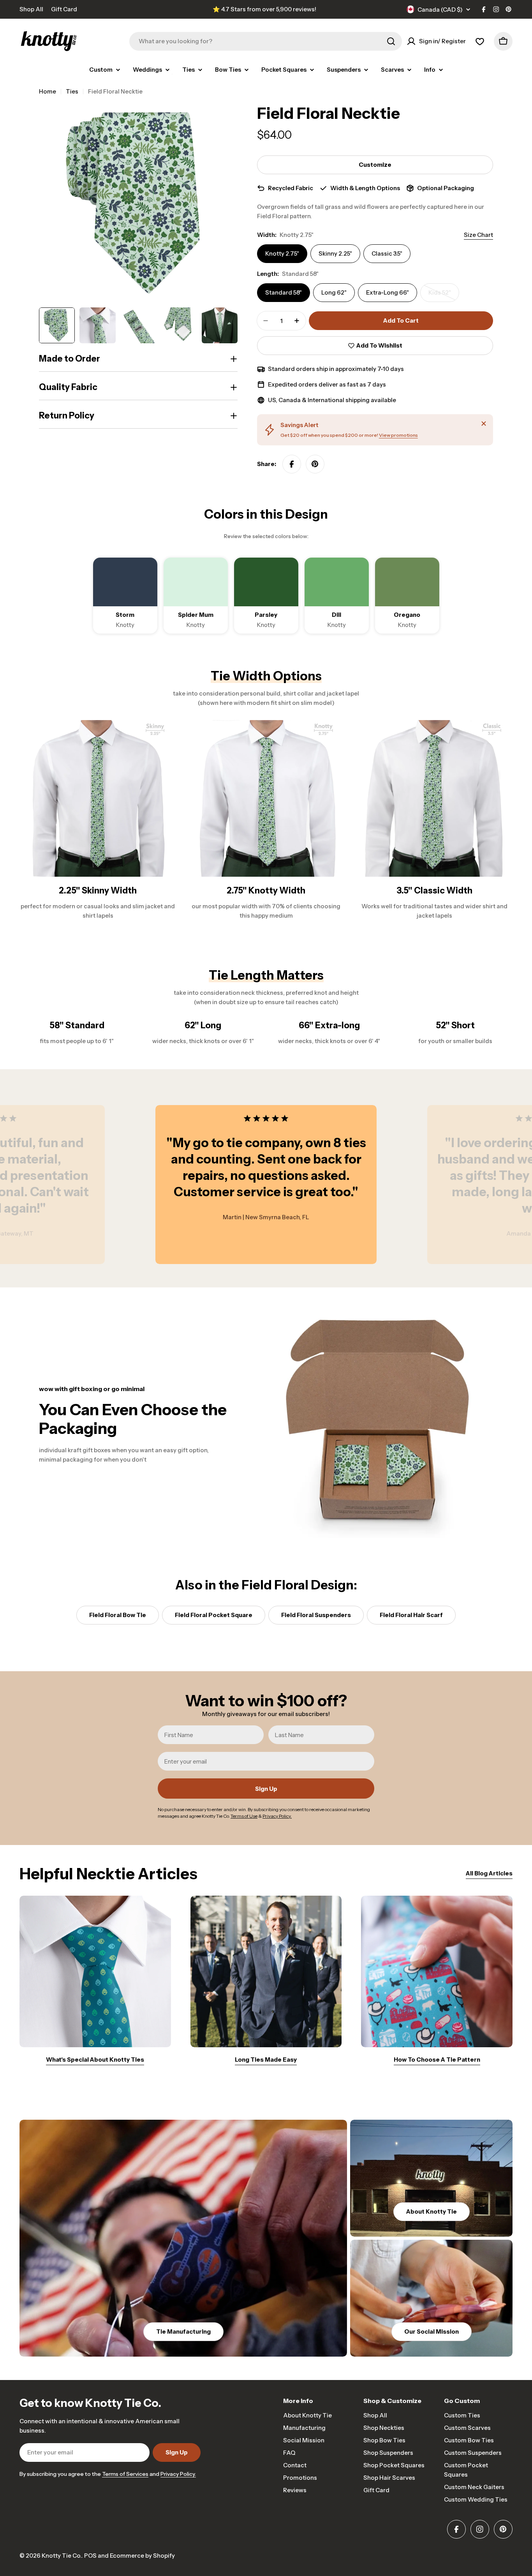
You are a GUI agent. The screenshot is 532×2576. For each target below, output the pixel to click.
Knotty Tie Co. (62, 2556)
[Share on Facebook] (292, 464)
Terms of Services (125, 2474)
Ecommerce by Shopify (142, 2556)
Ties (72, 91)
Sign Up (266, 1789)
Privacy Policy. (178, 2474)
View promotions (398, 435)
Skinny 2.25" (335, 253)
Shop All (31, 9)
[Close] (484, 424)
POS (90, 2556)
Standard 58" (284, 292)
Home (48, 91)
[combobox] (266, 41)
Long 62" (334, 292)
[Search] (391, 41)
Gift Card (64, 9)
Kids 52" (444, 295)
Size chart (478, 235)
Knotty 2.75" (282, 253)
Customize (375, 165)
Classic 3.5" (387, 253)
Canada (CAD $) (440, 10)
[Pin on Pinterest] (315, 464)
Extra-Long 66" (388, 292)
